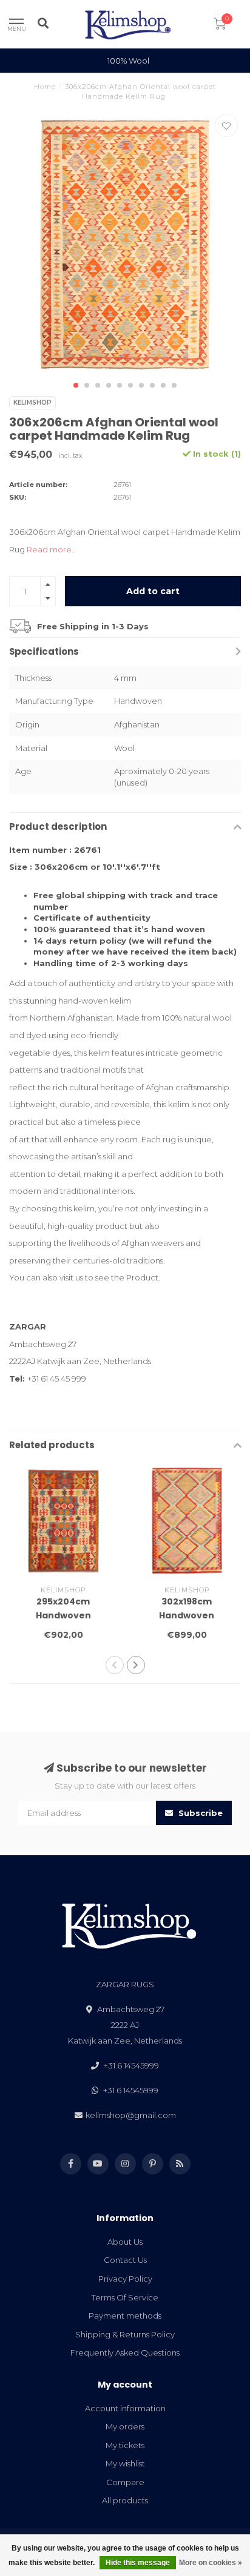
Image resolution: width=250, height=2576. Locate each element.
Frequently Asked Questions (125, 2353)
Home (45, 87)
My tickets (125, 2445)
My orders (125, 2426)
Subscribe (199, 1813)
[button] (76, 385)
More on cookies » (211, 2563)
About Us (125, 2242)
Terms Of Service (125, 2297)
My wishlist (125, 2463)
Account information (125, 2408)
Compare (125, 2482)
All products (125, 2500)
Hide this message (138, 2563)
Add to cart (153, 591)
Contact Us (125, 2260)
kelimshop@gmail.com (131, 2115)
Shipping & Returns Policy (125, 2334)
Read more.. (51, 549)
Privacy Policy (125, 2279)
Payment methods (125, 2316)
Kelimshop (32, 402)
